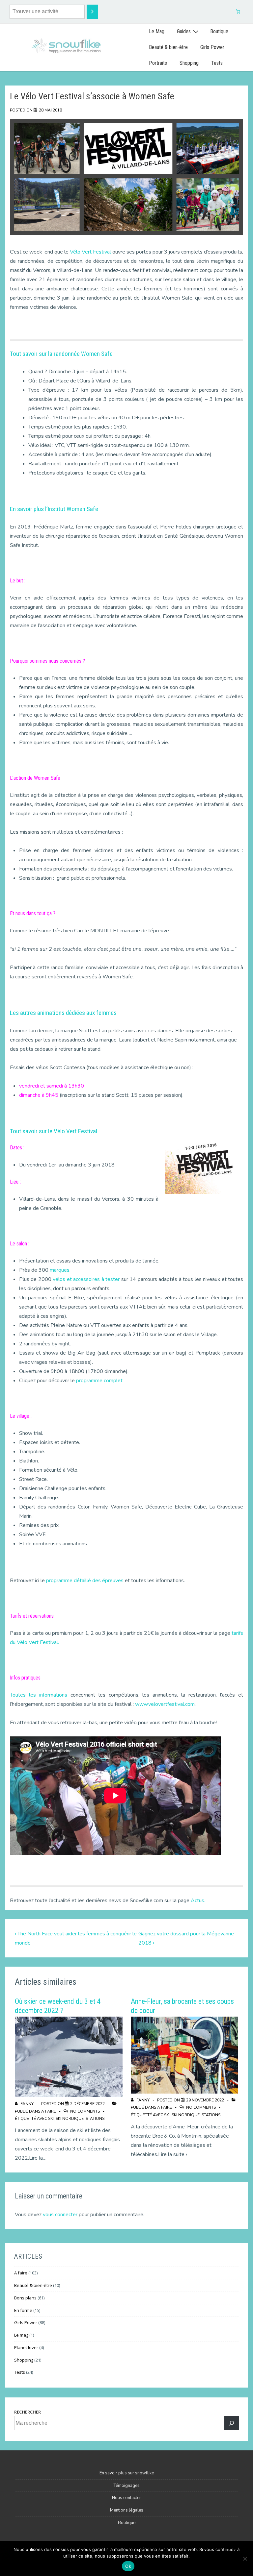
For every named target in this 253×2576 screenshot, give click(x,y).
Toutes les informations (39, 1695)
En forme (23, 2310)
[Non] (245, 2559)
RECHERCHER (28, 2412)
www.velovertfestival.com (164, 1704)
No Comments (85, 2111)
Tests (217, 63)
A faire (49, 2111)
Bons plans (25, 2298)
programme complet (99, 1381)
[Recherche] (92, 12)
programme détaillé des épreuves (84, 1581)
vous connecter (60, 2215)
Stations (95, 2119)
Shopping (189, 63)
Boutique (219, 31)
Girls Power (212, 47)
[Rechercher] (232, 2423)
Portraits (158, 63)
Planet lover (26, 2347)
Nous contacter (126, 2498)
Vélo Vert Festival (90, 252)
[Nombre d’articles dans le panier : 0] (238, 12)
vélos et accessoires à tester (86, 1279)
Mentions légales (127, 2510)
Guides (184, 31)
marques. (60, 1270)
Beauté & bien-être (168, 47)
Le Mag (157, 31)
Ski (51, 2119)
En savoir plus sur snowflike (127, 2473)
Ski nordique (70, 2119)
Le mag (21, 2335)
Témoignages (127, 2486)
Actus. (198, 1901)
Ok (128, 2566)
